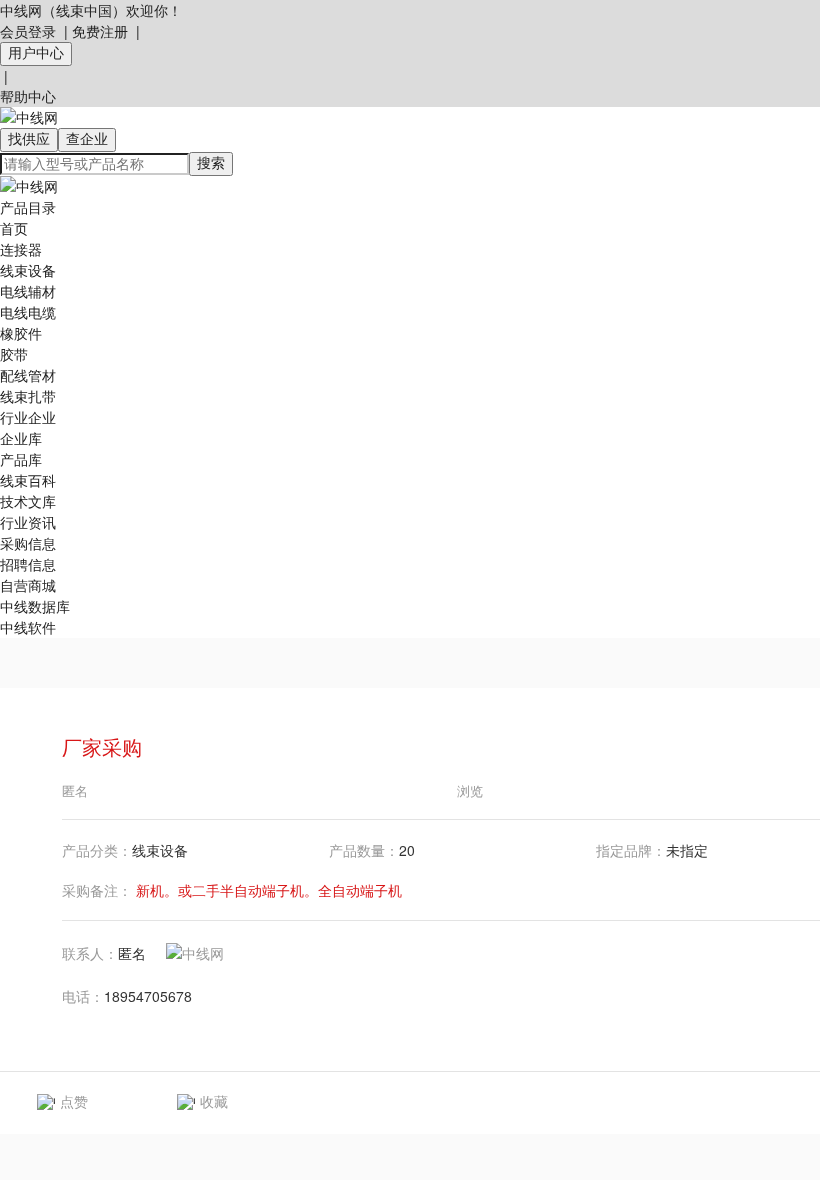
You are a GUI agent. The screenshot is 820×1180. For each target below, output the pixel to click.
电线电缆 (28, 312)
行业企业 (28, 417)
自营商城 (28, 585)
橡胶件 (21, 333)
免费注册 (100, 31)
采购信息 (28, 543)
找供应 (29, 139)
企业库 (21, 438)
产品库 (21, 459)
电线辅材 (28, 291)
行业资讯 (28, 522)
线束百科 (28, 480)
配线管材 (28, 375)
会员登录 (28, 31)
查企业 (87, 139)
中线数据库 (35, 606)
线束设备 (28, 270)
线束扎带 (28, 396)
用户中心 (36, 53)
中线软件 (28, 627)
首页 (14, 228)
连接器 (21, 249)
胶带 (14, 354)
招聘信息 (28, 564)
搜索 (211, 163)
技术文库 (28, 501)
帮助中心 (28, 96)
